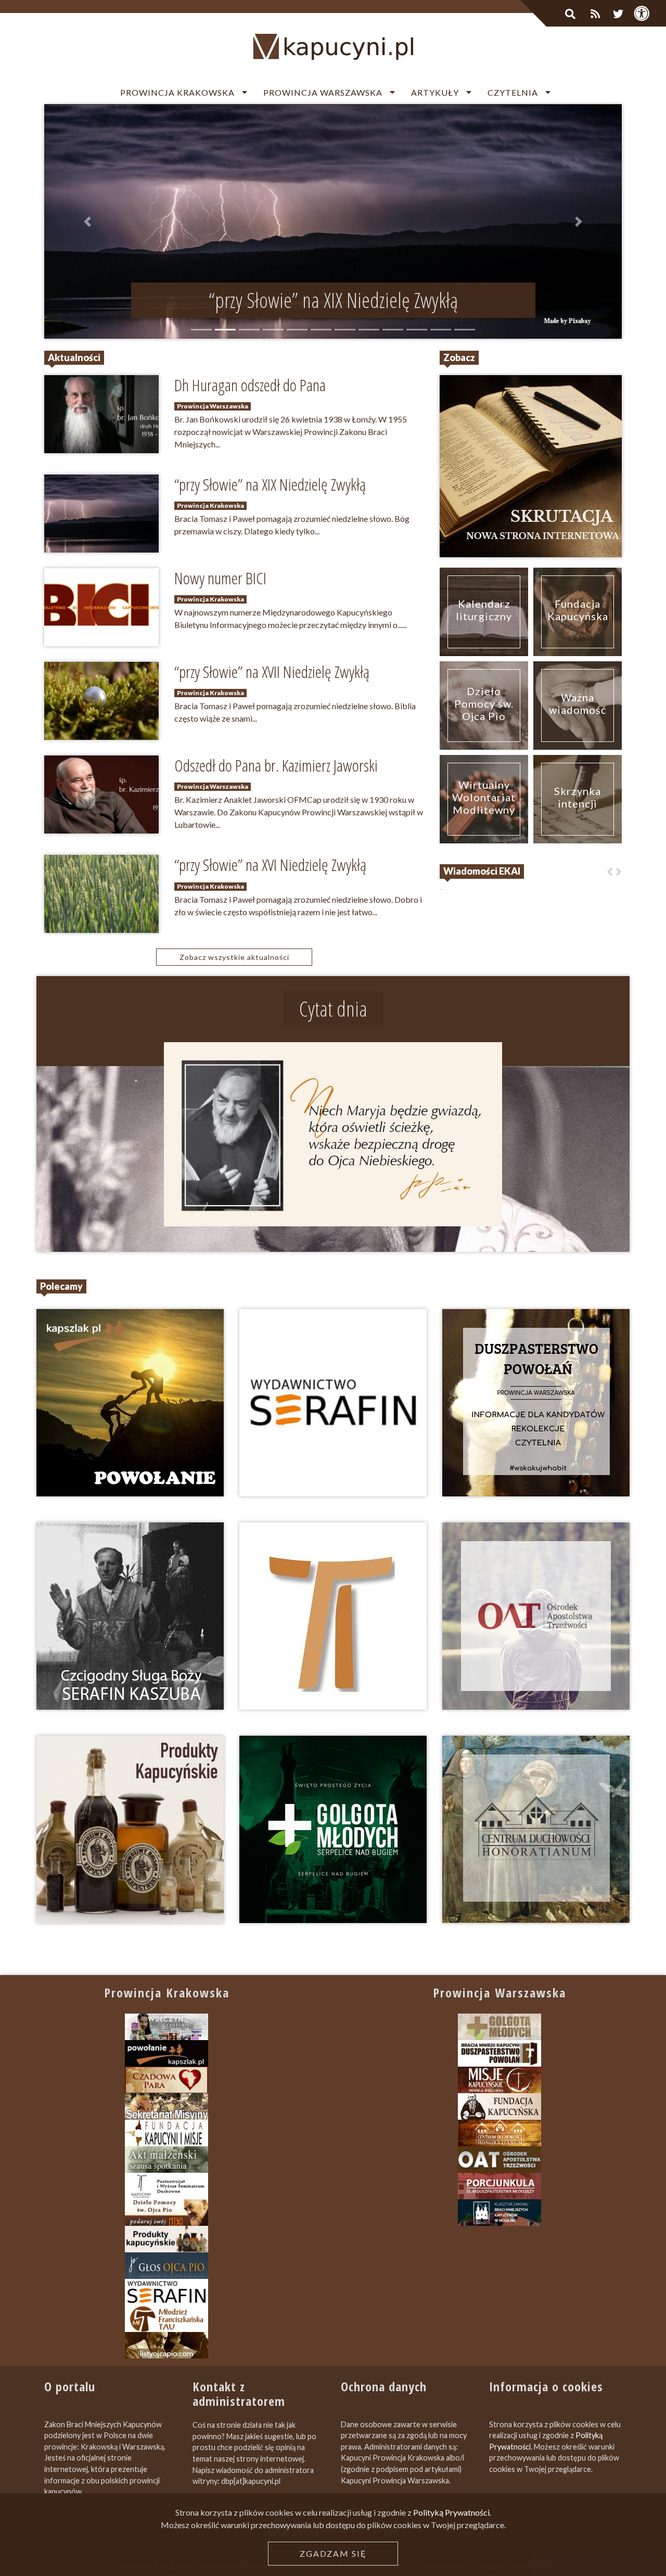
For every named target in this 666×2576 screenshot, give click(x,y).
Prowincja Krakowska (177, 92)
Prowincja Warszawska (323, 92)
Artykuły (435, 92)
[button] (88, 222)
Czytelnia (513, 92)
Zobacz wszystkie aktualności (234, 957)
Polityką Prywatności (451, 2512)
